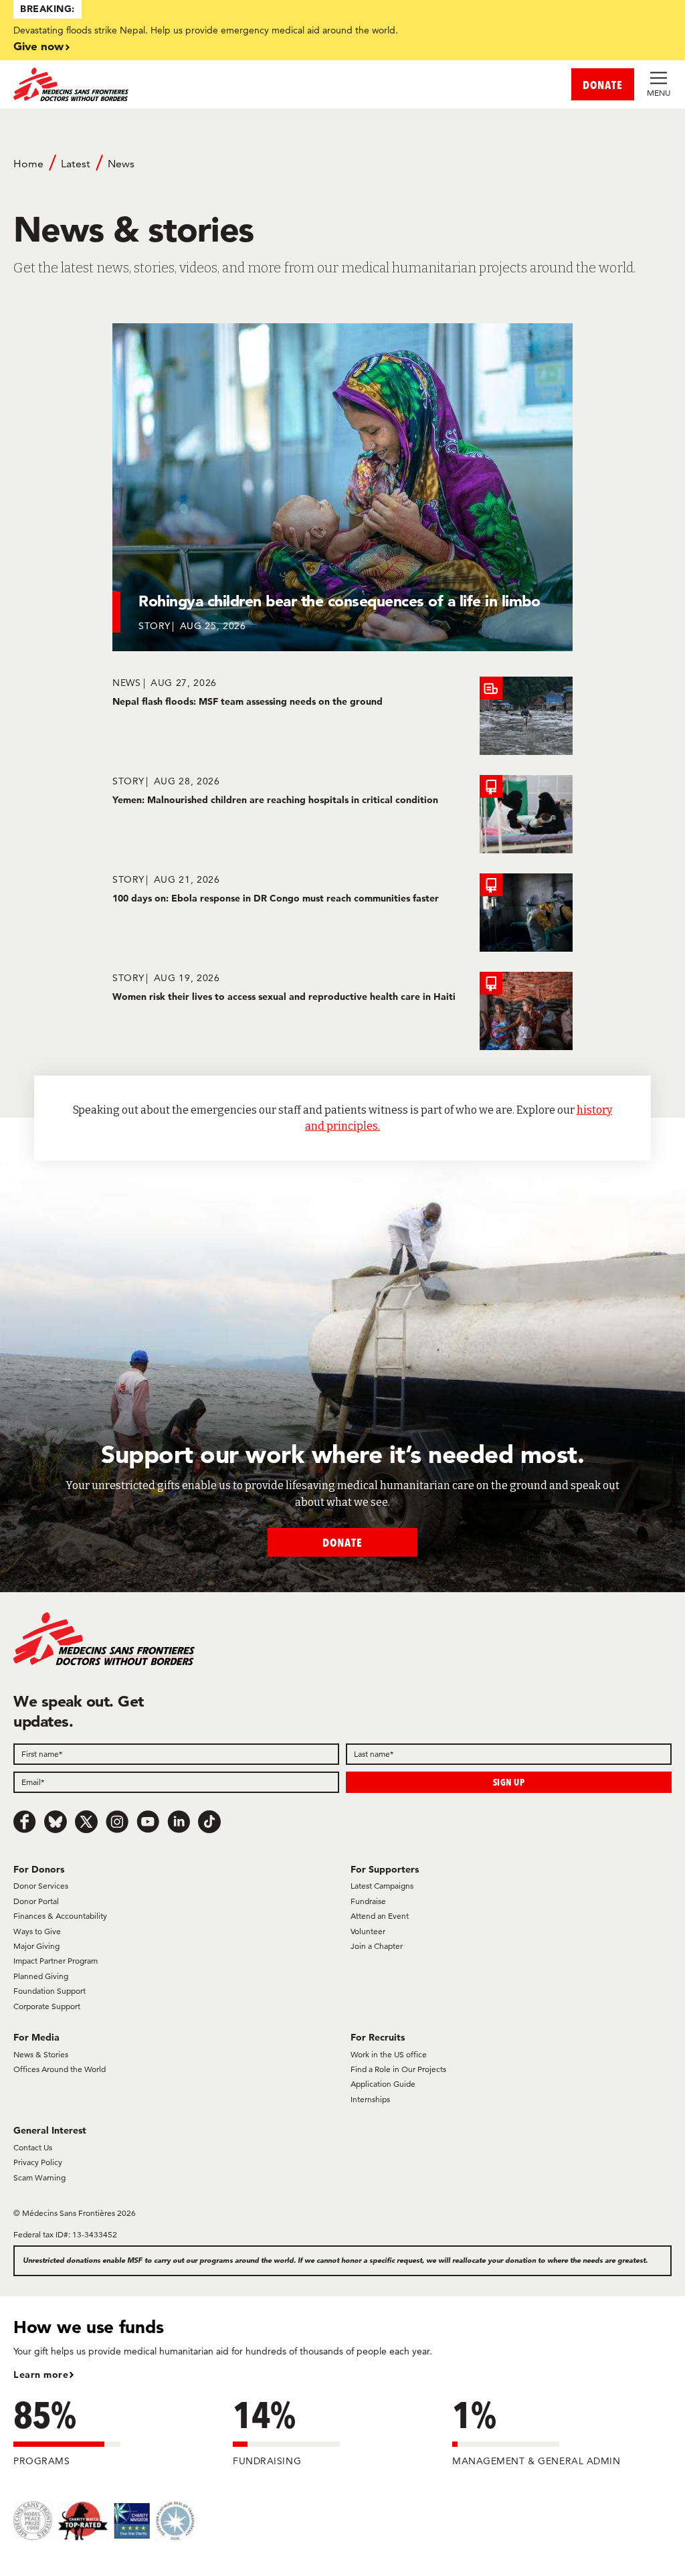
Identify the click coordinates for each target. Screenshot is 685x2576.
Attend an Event (380, 1916)
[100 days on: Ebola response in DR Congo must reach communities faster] (342, 913)
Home (28, 164)
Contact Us (33, 2147)
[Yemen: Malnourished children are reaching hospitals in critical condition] (342, 814)
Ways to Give (37, 1931)
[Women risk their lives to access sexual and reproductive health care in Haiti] (342, 1011)
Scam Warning (39, 2177)
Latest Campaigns (382, 1886)
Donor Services (41, 1886)
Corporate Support (47, 2006)
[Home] (178, 84)
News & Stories (41, 2054)
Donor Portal (36, 1901)
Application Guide (383, 2084)
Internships (370, 2099)
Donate (342, 1542)
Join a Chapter (377, 1946)
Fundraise (368, 1901)
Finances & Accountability (60, 1916)
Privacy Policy (38, 2162)
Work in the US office (389, 2054)
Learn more (41, 2375)
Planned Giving (41, 1976)
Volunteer (368, 1931)
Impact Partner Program (56, 1961)
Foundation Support (50, 1991)
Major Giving (36, 1946)
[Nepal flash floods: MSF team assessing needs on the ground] (342, 716)
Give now (38, 46)
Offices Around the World (60, 2069)
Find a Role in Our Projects (398, 2069)
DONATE (603, 85)
